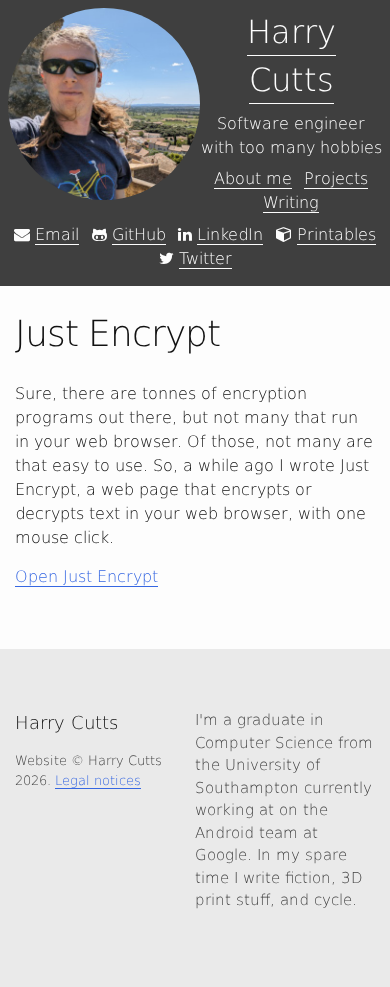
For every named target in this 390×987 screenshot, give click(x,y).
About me (253, 178)
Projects (336, 178)
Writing (291, 202)
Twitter (205, 258)
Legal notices (98, 780)
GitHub (139, 234)
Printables (336, 234)
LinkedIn (230, 234)
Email (57, 234)
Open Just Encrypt (86, 576)
